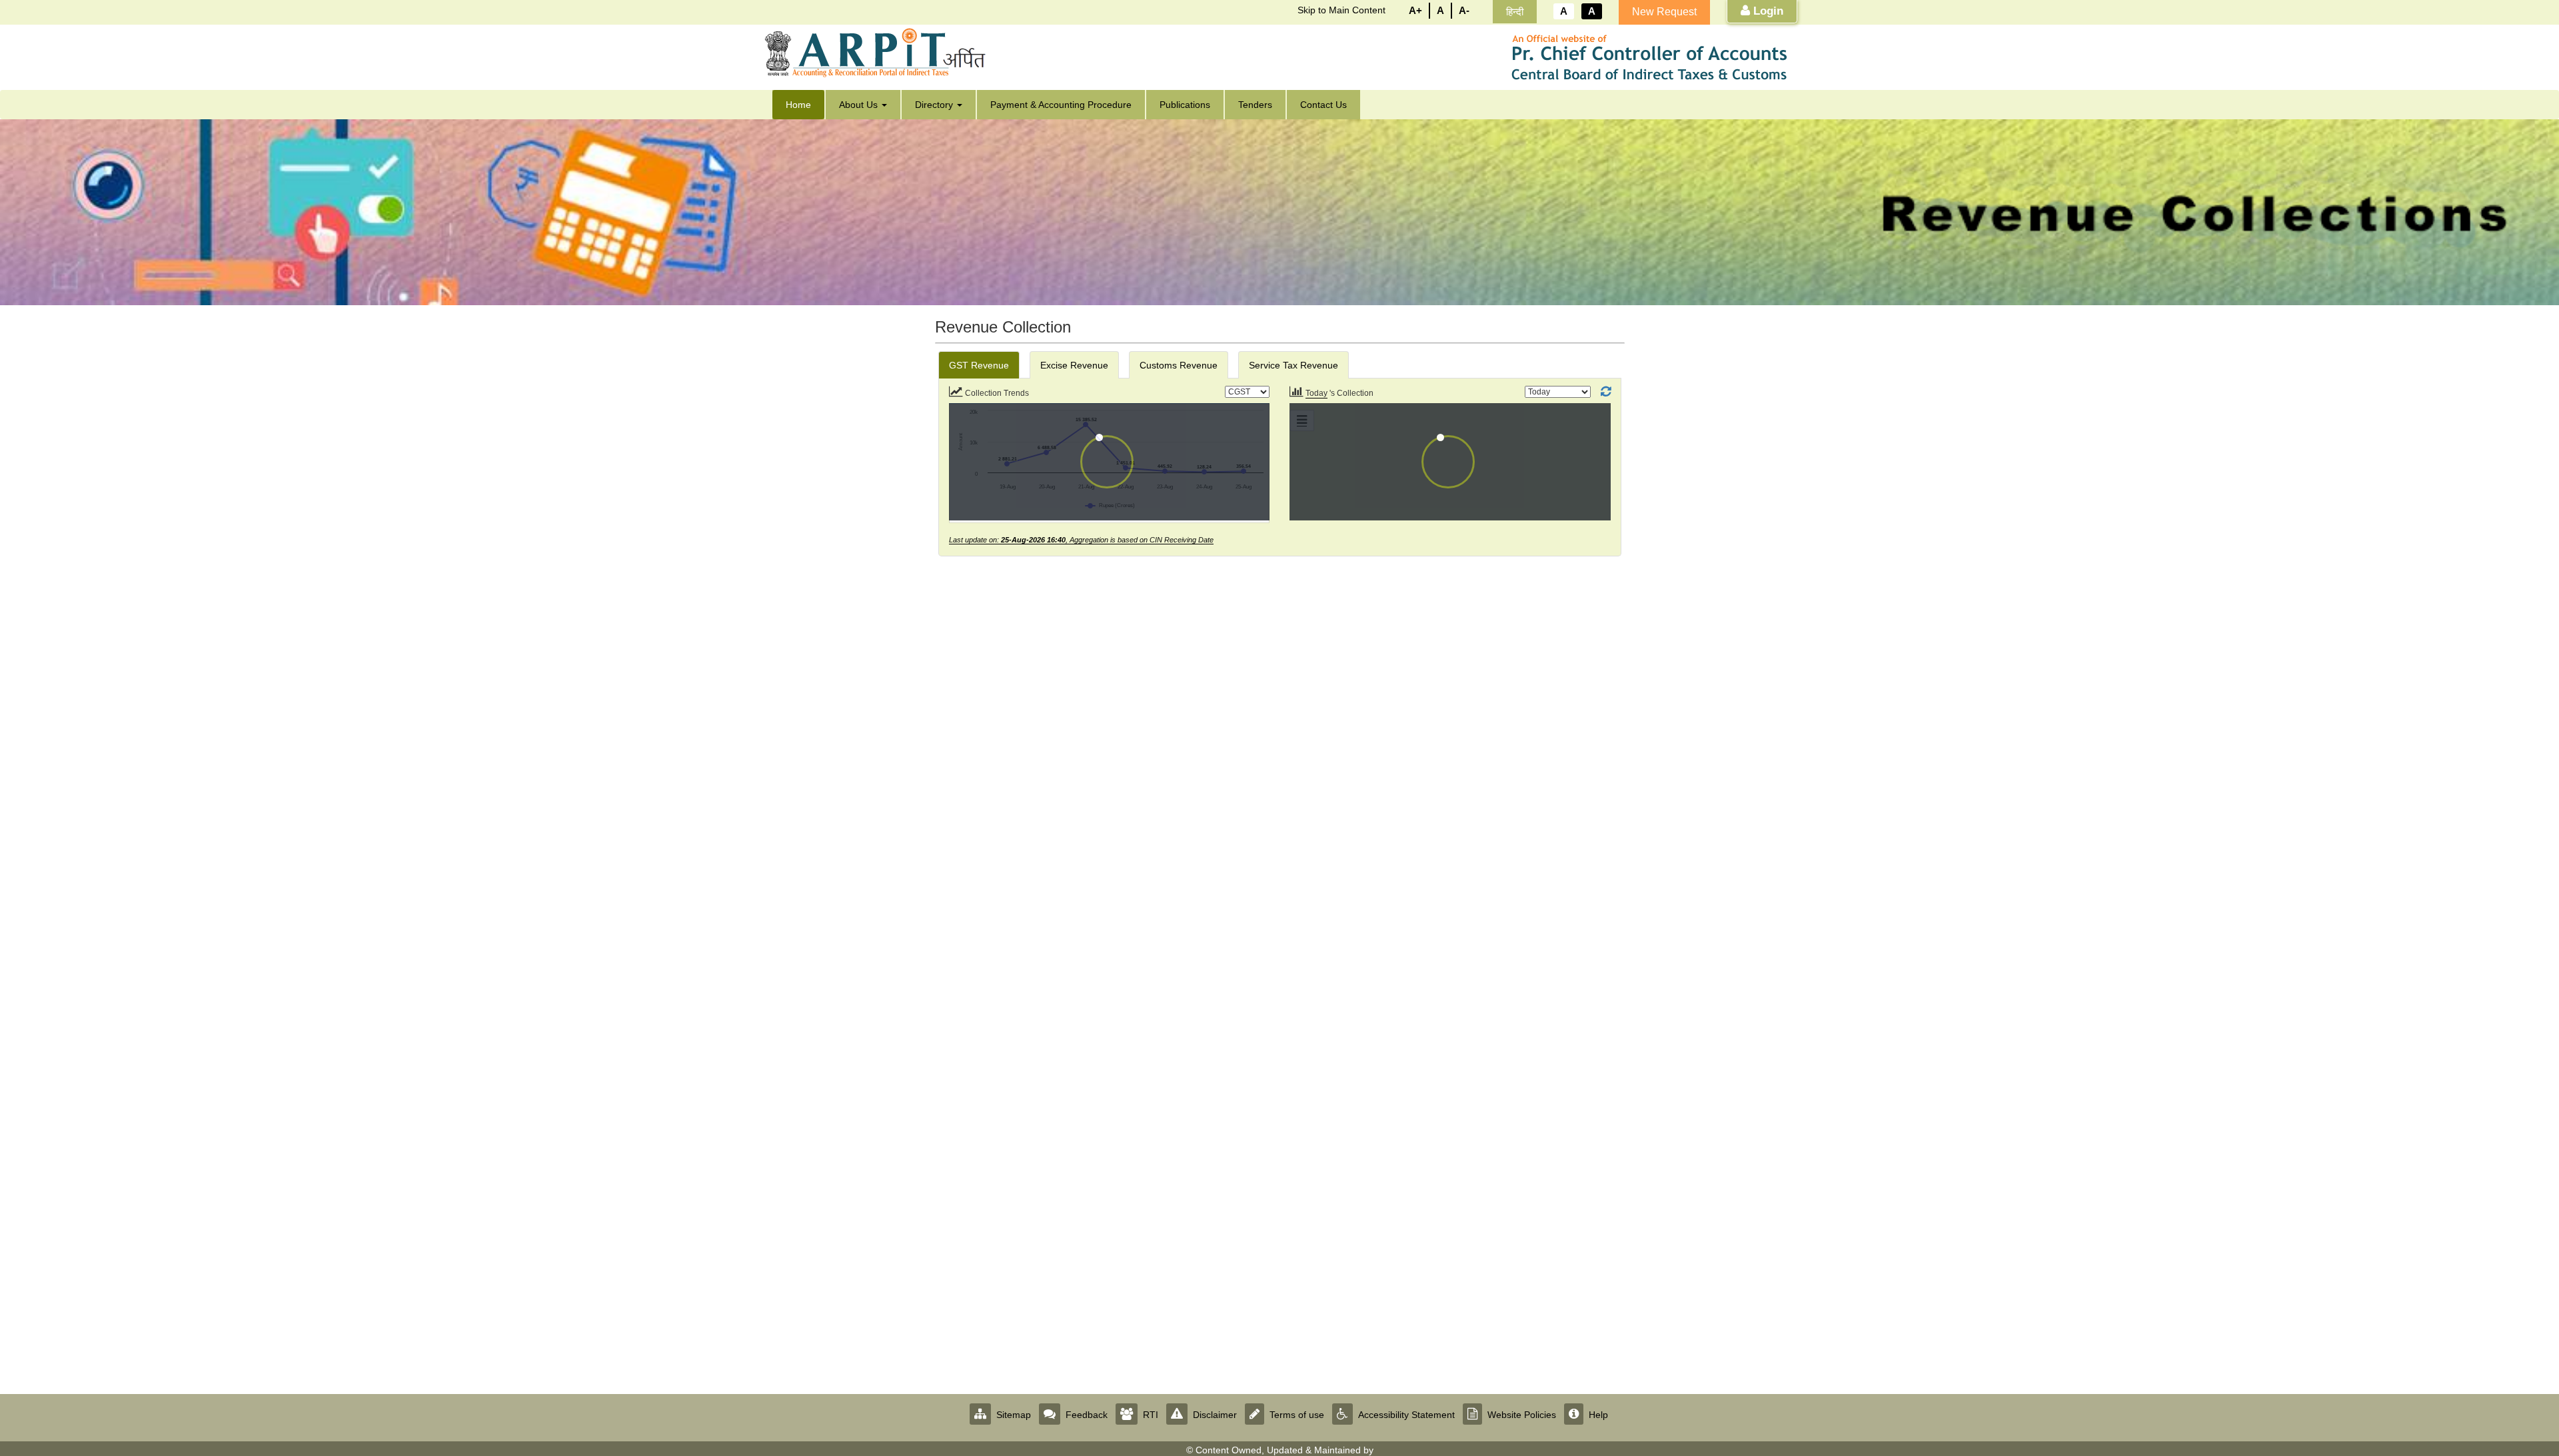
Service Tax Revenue (1293, 365)
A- (1464, 10)
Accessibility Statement (1406, 1415)
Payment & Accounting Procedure (1061, 105)
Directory (935, 105)
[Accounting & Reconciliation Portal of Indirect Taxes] (879, 53)
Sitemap (1014, 1415)
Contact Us (1323, 105)
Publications (1185, 105)
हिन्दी (1515, 12)
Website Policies (1522, 1415)
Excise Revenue (1074, 365)
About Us (860, 105)
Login (1767, 11)
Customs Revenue (1179, 365)
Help (1598, 1415)
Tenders (1255, 105)
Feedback (1087, 1415)
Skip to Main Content (1341, 10)
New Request (1664, 12)
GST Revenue (979, 365)
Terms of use (1297, 1415)
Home (798, 105)
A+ (1415, 10)
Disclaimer (1215, 1415)
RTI (1151, 1415)
